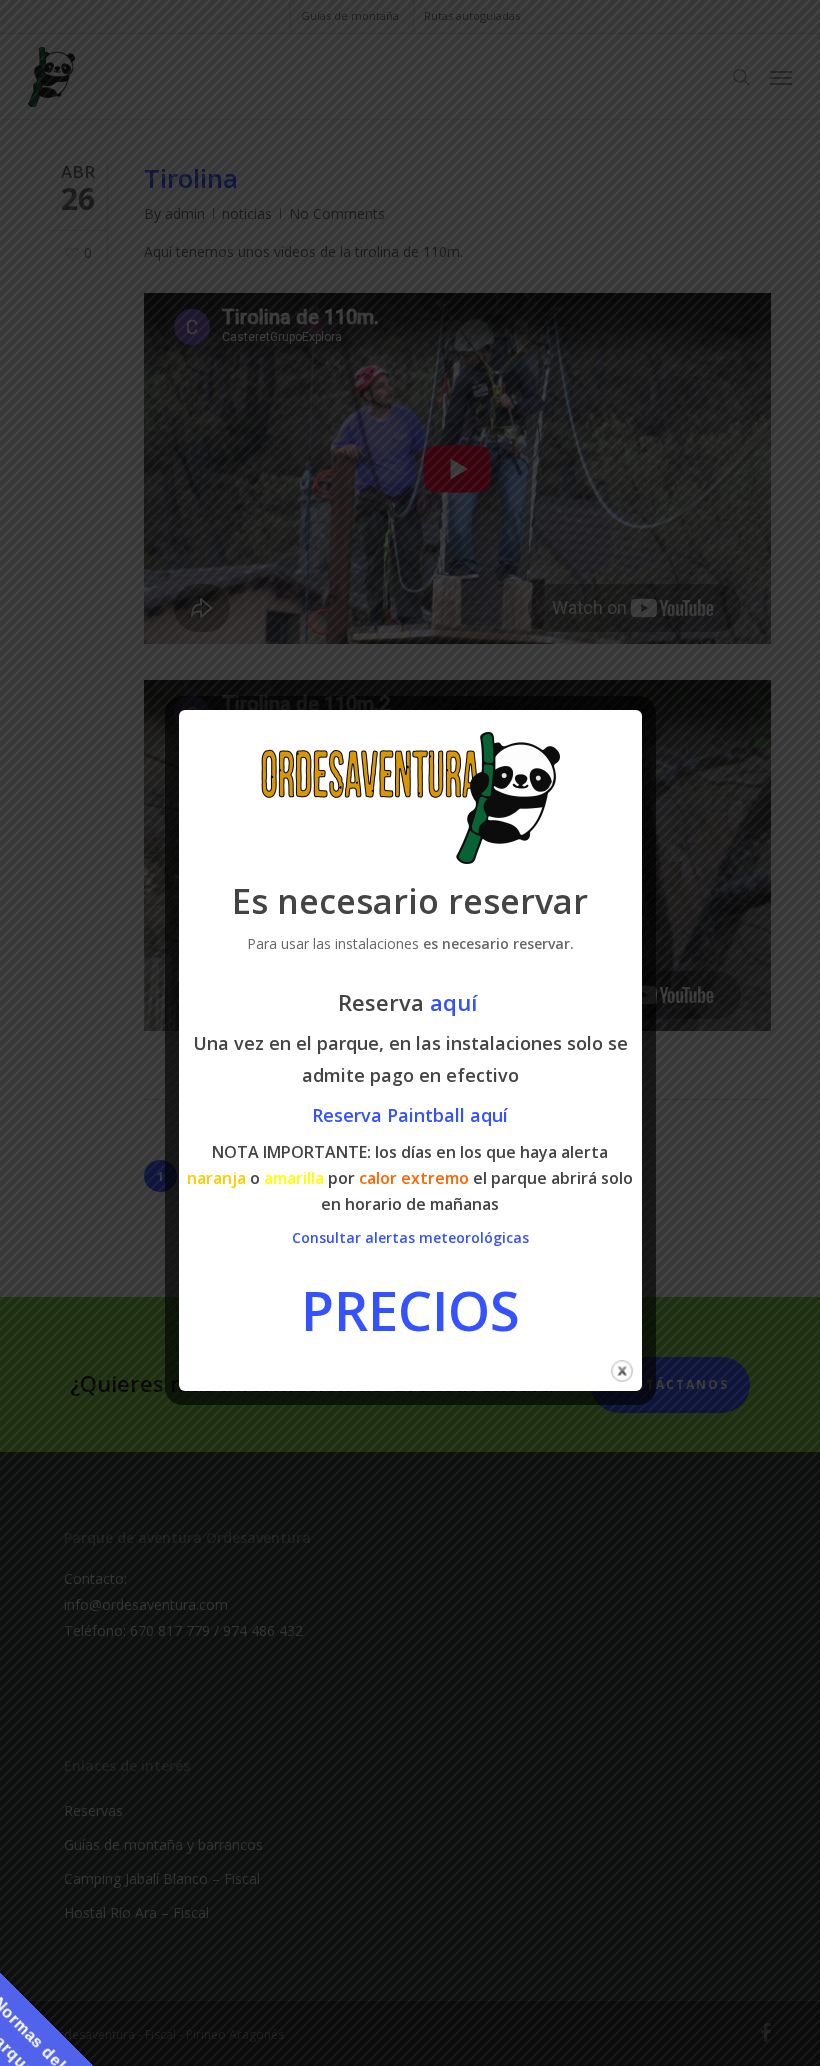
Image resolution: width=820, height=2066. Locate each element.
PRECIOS (410, 1310)
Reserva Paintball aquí (410, 1115)
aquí (456, 1002)
